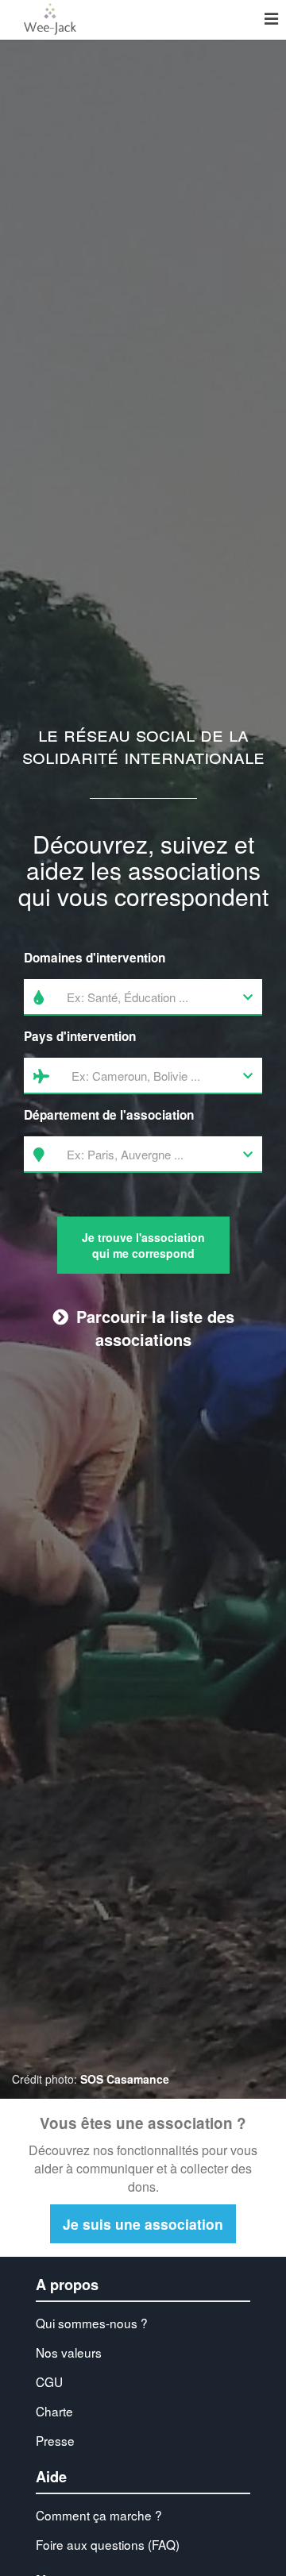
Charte (54, 2411)
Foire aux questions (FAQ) (108, 2544)
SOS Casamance (125, 2079)
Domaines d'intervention (95, 958)
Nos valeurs (69, 2352)
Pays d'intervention (80, 1036)
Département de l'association (109, 1115)
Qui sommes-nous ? (92, 2323)
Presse (55, 2440)
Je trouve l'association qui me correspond (143, 1245)
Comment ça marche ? (99, 2515)
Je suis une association (143, 2224)
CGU (49, 2381)
